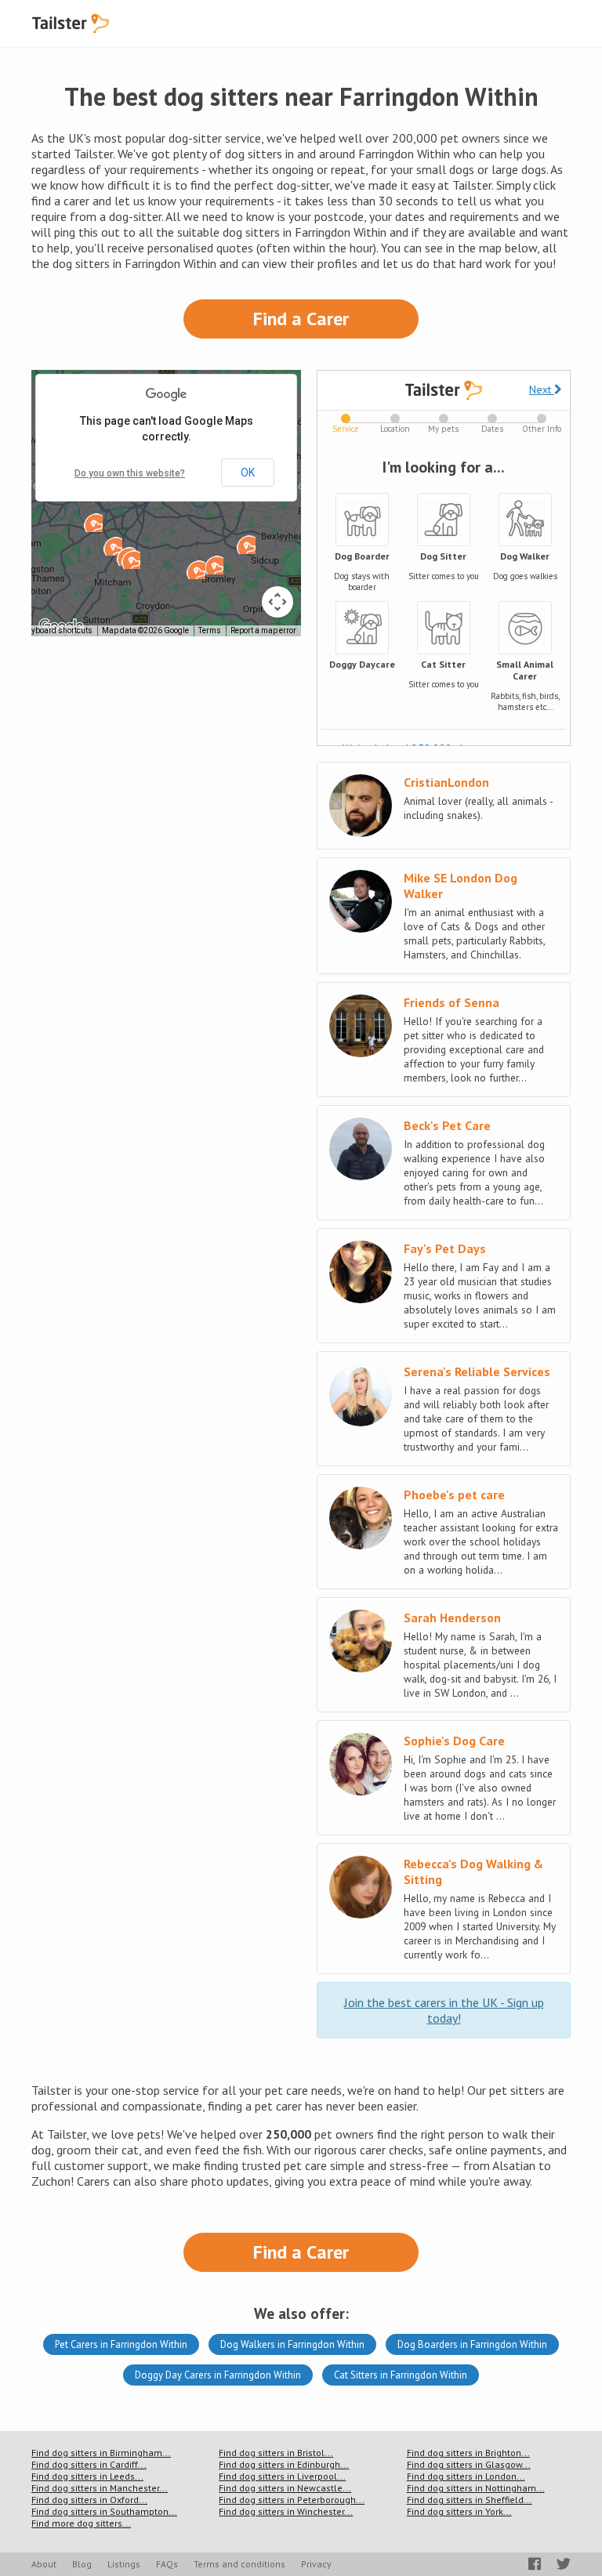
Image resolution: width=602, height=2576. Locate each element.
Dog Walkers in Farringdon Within (292, 2344)
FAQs (167, 2564)
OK (248, 473)
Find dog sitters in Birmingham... (101, 2453)
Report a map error (263, 630)
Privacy (316, 2564)
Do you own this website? (130, 473)
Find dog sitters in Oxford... (89, 2500)
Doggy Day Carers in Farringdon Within (218, 2375)
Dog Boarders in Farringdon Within (472, 2344)
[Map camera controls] (277, 602)
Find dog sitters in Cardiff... (89, 2464)
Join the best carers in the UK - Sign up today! (444, 2010)
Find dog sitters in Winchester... (286, 2511)
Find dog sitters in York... (459, 2511)
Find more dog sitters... (81, 2523)
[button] (196, 570)
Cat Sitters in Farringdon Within (401, 2375)
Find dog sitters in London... (466, 2476)
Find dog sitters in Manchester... (100, 2488)
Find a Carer (301, 319)
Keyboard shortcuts (58, 630)
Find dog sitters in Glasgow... (469, 2464)
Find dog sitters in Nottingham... (476, 2488)
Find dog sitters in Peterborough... (292, 2500)
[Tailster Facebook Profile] (535, 2564)
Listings (124, 2564)
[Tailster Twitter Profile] (564, 2564)
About (44, 2564)
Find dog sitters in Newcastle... (285, 2488)
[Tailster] (71, 24)
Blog (82, 2564)
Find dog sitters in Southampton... (104, 2511)
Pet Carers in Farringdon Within (121, 2344)
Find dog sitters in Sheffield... (470, 2500)
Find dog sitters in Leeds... (87, 2476)
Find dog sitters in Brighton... (468, 2453)
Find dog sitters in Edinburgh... (284, 2464)
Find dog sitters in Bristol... (276, 2453)
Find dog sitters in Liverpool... (282, 2476)
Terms (210, 630)
